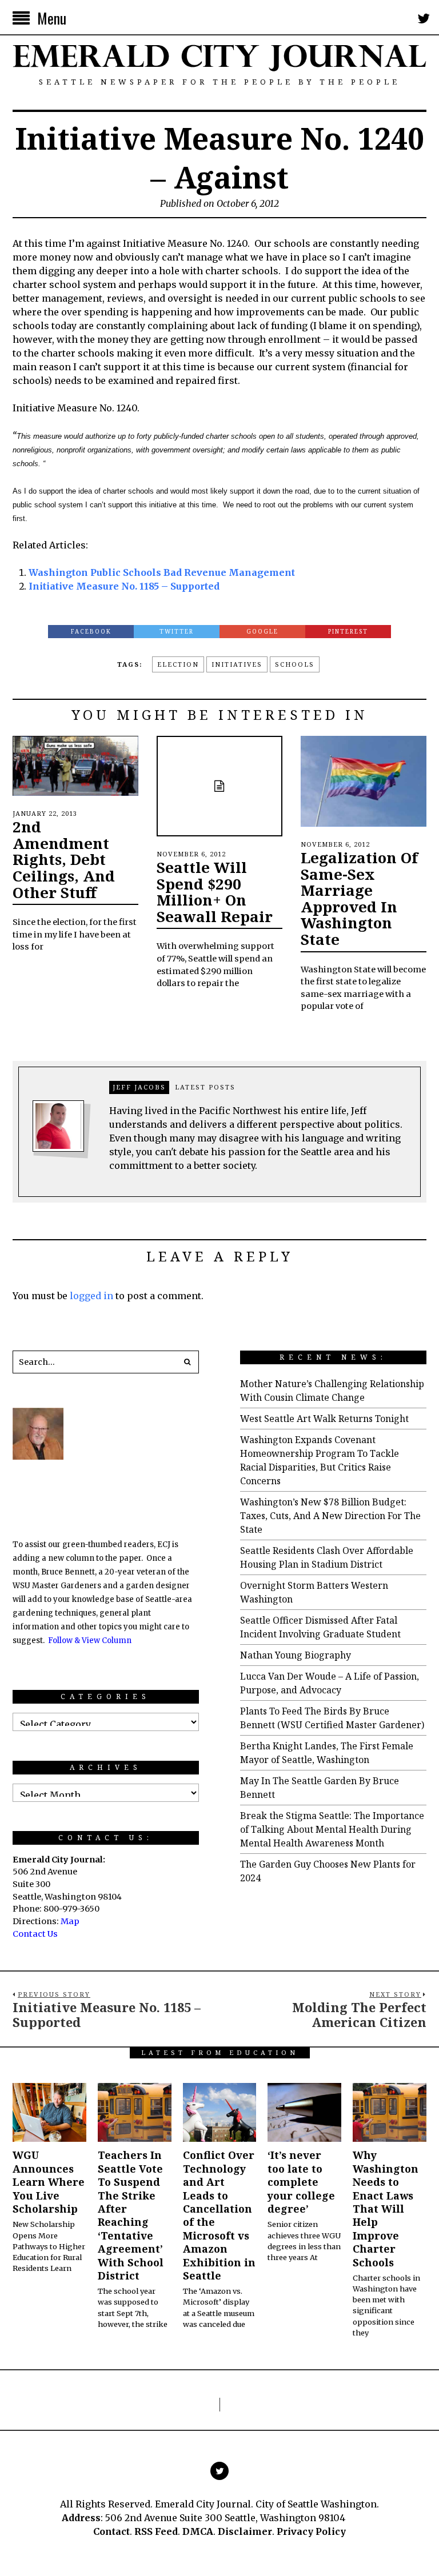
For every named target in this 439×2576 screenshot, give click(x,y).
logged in (91, 1296)
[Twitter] (424, 18)
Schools (295, 664)
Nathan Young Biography (296, 1655)
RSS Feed (156, 2531)
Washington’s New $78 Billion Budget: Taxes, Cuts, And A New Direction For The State (330, 1516)
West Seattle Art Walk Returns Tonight (324, 1419)
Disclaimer (245, 2531)
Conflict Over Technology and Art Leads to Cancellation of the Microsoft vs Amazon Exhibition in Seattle (219, 2215)
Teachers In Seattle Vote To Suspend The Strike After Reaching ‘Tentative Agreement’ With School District (131, 2215)
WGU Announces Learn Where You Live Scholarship (49, 2182)
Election (178, 664)
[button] (187, 1362)
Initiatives (237, 664)
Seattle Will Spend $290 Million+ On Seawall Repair (215, 892)
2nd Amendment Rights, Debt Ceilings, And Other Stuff (64, 859)
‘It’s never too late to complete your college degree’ (301, 2182)
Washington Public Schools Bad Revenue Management (162, 572)
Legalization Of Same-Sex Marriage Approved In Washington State (359, 898)
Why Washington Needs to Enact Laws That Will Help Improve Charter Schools (386, 2208)
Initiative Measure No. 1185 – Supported (124, 586)
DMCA (198, 2531)
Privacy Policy (311, 2531)
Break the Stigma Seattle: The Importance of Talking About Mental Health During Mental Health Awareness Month (332, 1829)
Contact (111, 2531)
